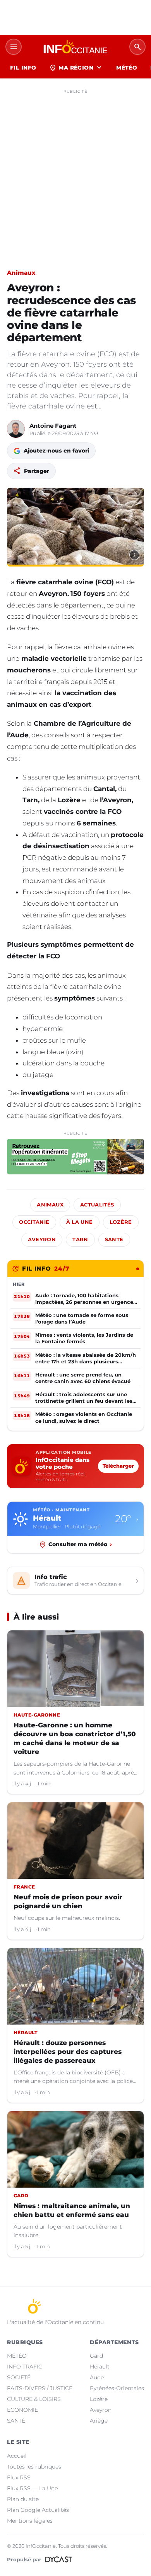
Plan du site (23, 2499)
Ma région (76, 68)
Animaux (21, 273)
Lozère (121, 1222)
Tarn (80, 1240)
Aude (97, 2377)
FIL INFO (23, 68)
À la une (80, 1222)
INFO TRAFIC (25, 2367)
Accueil (17, 2456)
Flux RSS (19, 2477)
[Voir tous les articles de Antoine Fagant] (16, 429)
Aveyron (42, 1240)
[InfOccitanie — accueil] (75, 47)
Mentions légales (30, 2521)
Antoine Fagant (53, 426)
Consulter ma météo (80, 1544)
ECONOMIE (22, 2410)
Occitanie (34, 1222)
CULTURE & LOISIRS (34, 2399)
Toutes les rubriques (34, 2467)
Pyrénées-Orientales (117, 2388)
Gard (96, 2356)
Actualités (97, 1205)
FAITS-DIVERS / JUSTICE (40, 2388)
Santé (114, 1240)
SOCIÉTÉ (19, 2377)
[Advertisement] (75, 172)
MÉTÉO (127, 68)
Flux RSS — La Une (32, 2488)
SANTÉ (16, 2421)
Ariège (99, 2421)
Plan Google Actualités (38, 2510)
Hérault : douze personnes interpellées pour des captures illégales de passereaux (68, 2052)
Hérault (100, 2367)
